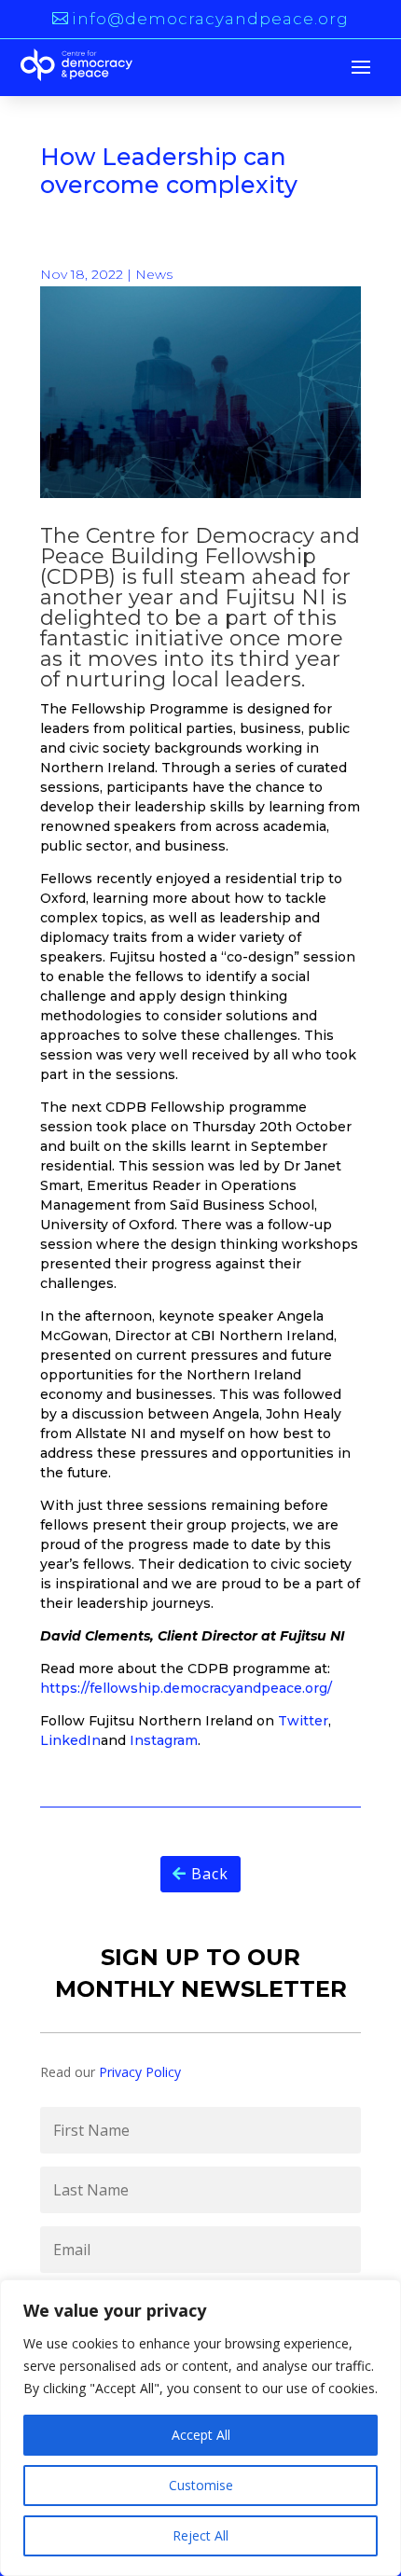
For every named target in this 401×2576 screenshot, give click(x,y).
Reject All (200, 2535)
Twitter (303, 1721)
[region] (200, 2428)
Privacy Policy (140, 2072)
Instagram (164, 1740)
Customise (201, 2485)
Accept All (201, 2435)
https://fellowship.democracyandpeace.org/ (186, 1688)
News (154, 274)
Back (210, 1874)
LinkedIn (70, 1740)
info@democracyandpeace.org (210, 19)
